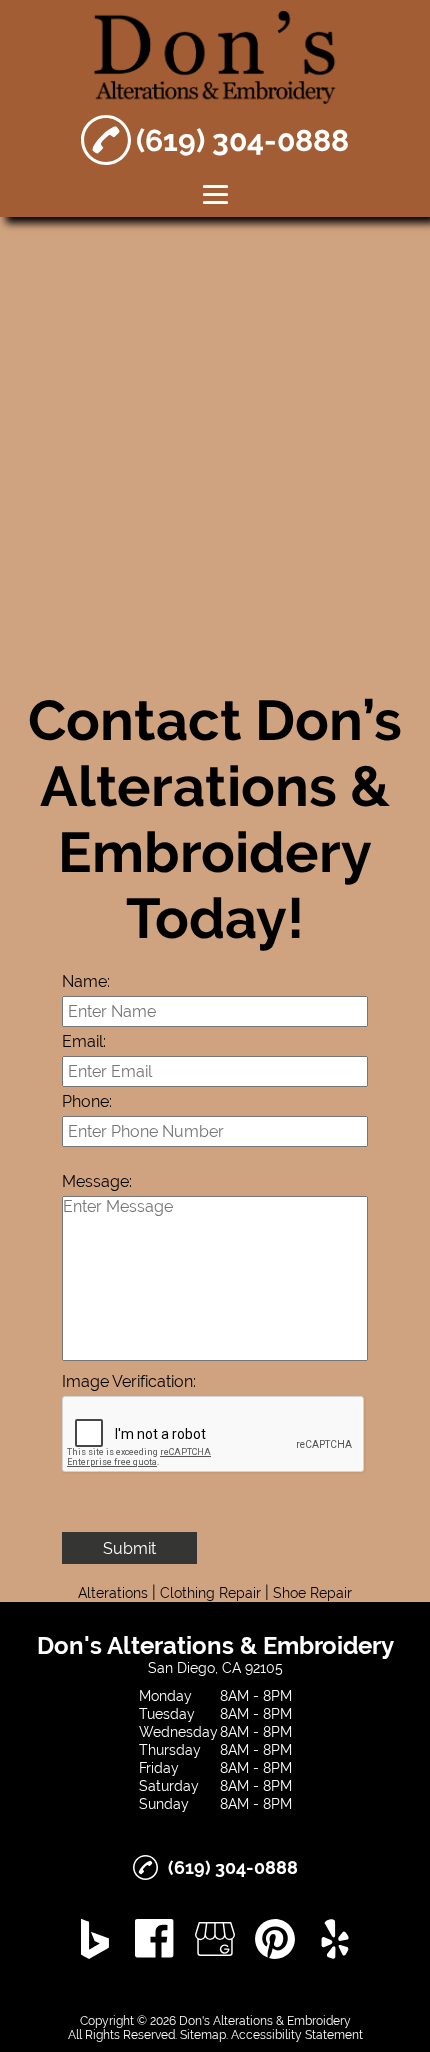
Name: (86, 981)
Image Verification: (129, 1381)
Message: (97, 1181)
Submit (129, 1548)
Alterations (113, 1593)
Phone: (87, 1101)
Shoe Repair (312, 1593)
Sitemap (203, 2035)
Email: (84, 1041)
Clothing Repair (210, 1593)
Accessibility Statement (297, 2035)
